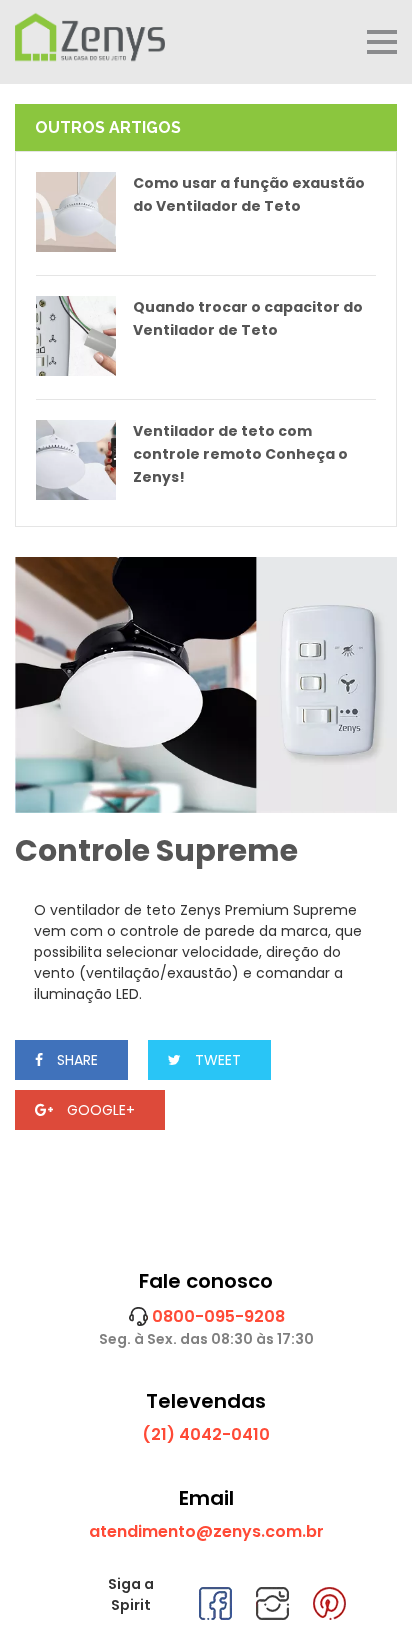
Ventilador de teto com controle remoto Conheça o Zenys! (240, 454)
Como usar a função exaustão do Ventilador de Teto (249, 194)
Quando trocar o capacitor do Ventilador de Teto (248, 318)
